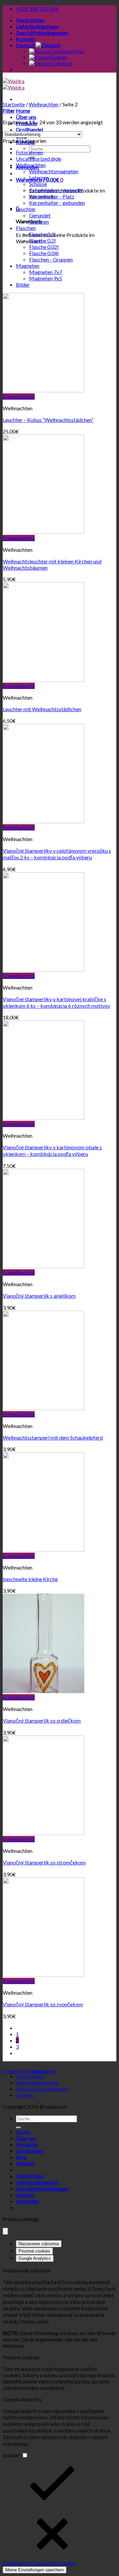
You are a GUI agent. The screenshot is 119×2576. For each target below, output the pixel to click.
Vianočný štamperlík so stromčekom (44, 1862)
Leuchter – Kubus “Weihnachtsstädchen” (48, 420)
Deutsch (26, 45)
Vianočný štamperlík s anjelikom (39, 1296)
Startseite (14, 104)
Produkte (27, 2144)
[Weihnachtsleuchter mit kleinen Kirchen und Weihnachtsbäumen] (43, 532)
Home (23, 111)
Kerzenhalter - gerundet (56, 190)
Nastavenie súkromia (39, 2244)
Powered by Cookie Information (39, 2563)
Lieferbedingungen (37, 26)
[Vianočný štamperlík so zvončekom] (43, 1975)
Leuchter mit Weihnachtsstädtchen (42, 709)
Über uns (26, 117)
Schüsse (38, 184)
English (59, 57)
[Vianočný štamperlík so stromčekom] (43, 1833)
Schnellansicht (19, 397)
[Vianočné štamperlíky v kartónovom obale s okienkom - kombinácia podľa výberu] (43, 1118)
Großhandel (29, 129)
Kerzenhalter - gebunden (57, 203)
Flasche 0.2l (42, 240)
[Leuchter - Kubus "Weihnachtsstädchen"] (43, 390)
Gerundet (40, 215)
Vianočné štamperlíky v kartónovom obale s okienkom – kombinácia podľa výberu (52, 1150)
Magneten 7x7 (46, 272)
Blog (21, 2157)
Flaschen (26, 228)
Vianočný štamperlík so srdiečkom (42, 1720)
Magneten (28, 266)
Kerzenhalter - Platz (52, 196)
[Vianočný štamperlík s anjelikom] (43, 1266)
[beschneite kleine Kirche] (43, 1549)
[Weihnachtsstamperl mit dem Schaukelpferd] (43, 1408)
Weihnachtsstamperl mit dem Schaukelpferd (53, 1437)
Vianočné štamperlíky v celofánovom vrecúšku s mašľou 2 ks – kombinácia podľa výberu (57, 854)
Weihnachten (44, 104)
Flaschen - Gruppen (51, 259)
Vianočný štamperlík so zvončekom (43, 2004)
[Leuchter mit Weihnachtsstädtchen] (43, 680)
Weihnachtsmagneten (54, 171)
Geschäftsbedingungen (42, 33)
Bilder (23, 285)
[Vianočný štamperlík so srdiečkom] (43, 1691)
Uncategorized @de (39, 159)
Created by (29, 2071)
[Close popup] (5, 2231)
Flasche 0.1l (42, 234)
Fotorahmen (30, 152)
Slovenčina (71, 51)
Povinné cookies (34, 2251)
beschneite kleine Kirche (30, 1579)
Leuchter (26, 209)
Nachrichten (30, 20)
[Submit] (19, 2128)
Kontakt (25, 39)
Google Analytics (35, 2258)
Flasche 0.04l (44, 253)
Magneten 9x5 (46, 278)
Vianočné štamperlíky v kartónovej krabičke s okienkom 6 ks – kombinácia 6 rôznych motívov (56, 1002)
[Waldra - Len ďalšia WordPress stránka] (14, 84)
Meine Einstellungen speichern (35, 2570)
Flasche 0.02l (44, 247)
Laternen (39, 177)
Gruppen (39, 222)
